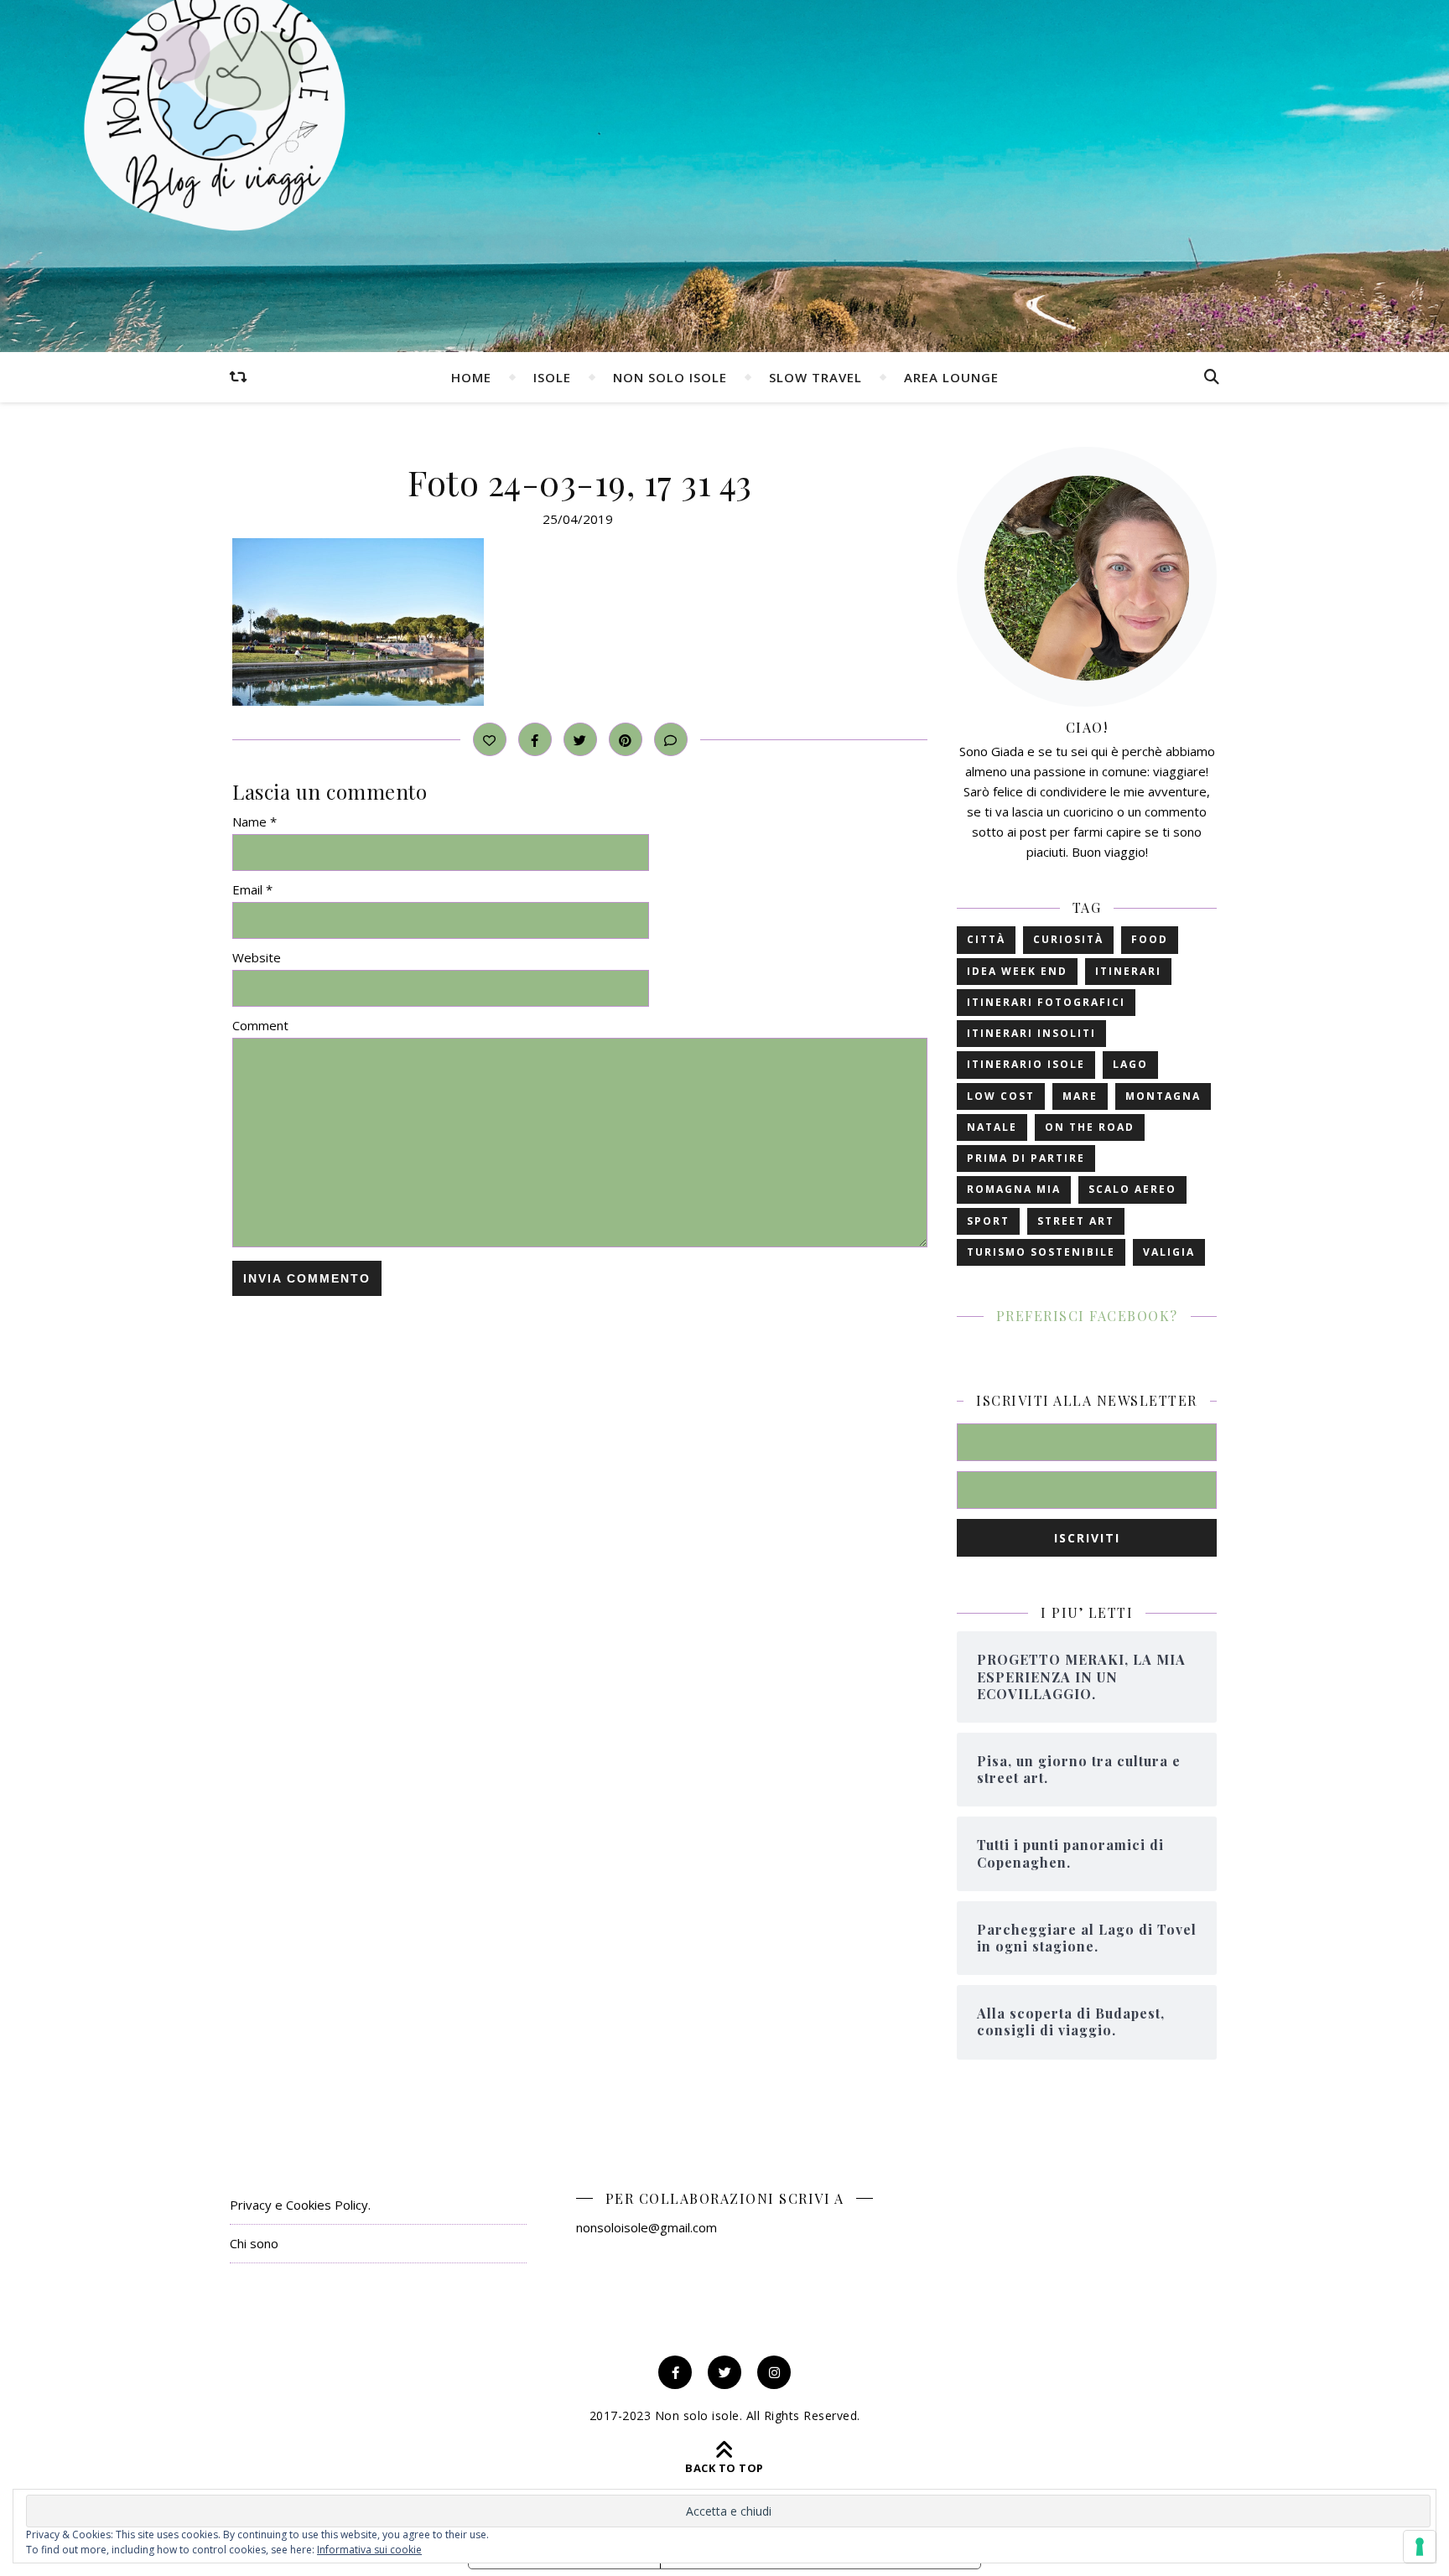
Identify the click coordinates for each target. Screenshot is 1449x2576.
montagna (1163, 1096)
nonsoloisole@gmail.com (647, 2227)
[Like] (490, 739)
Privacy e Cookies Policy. (300, 2205)
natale (992, 1127)
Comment (260, 1025)
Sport (988, 1221)
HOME (471, 377)
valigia (1169, 1252)
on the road (1090, 1127)
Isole (552, 377)
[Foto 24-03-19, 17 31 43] (580, 622)
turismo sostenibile (1041, 1252)
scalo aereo (1132, 1189)
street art (1076, 1221)
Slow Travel (815, 377)
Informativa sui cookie (369, 2550)
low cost (1001, 1096)
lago (1130, 1064)
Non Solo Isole (670, 377)
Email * (252, 889)
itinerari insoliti (1031, 1033)
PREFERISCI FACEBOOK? (1087, 1316)
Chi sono (254, 2243)
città (986, 939)
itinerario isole (1026, 1064)
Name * (254, 822)
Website (257, 957)
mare (1080, 1096)
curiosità (1068, 939)
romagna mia (1014, 1189)
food (1150, 939)
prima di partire (1026, 1158)
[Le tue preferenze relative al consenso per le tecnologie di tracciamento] (1420, 2547)
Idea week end (1017, 971)
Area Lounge (951, 377)
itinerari (1128, 971)
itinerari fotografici (1046, 1002)
